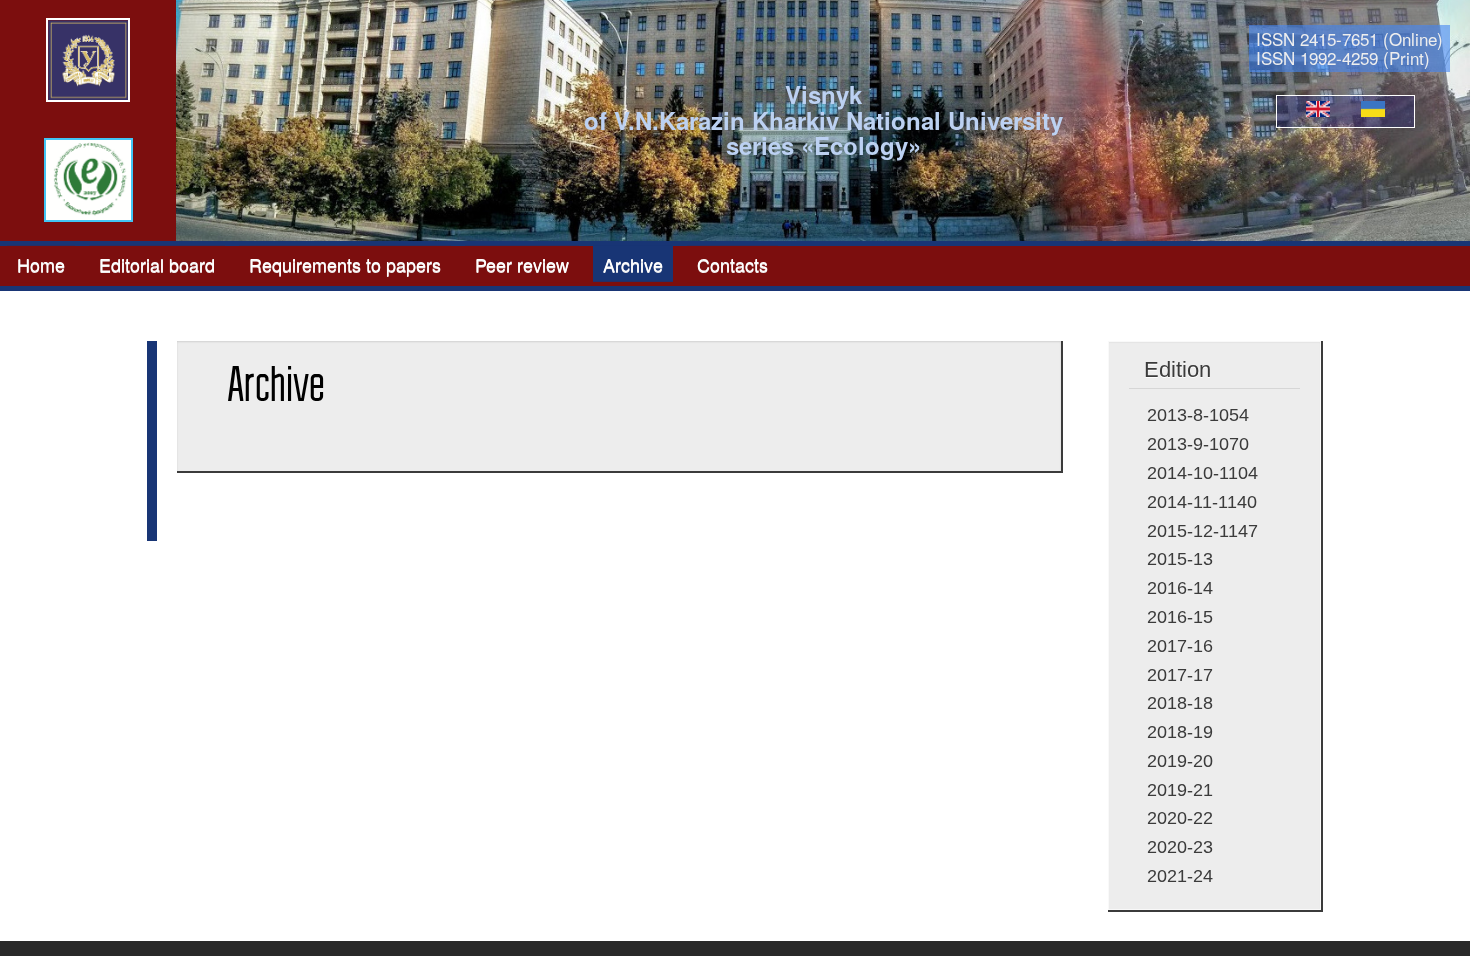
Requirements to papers (345, 263)
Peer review (522, 263)
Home (41, 263)
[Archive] (1318, 111)
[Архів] (1373, 111)
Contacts (732, 263)
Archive (633, 263)
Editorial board (157, 263)
